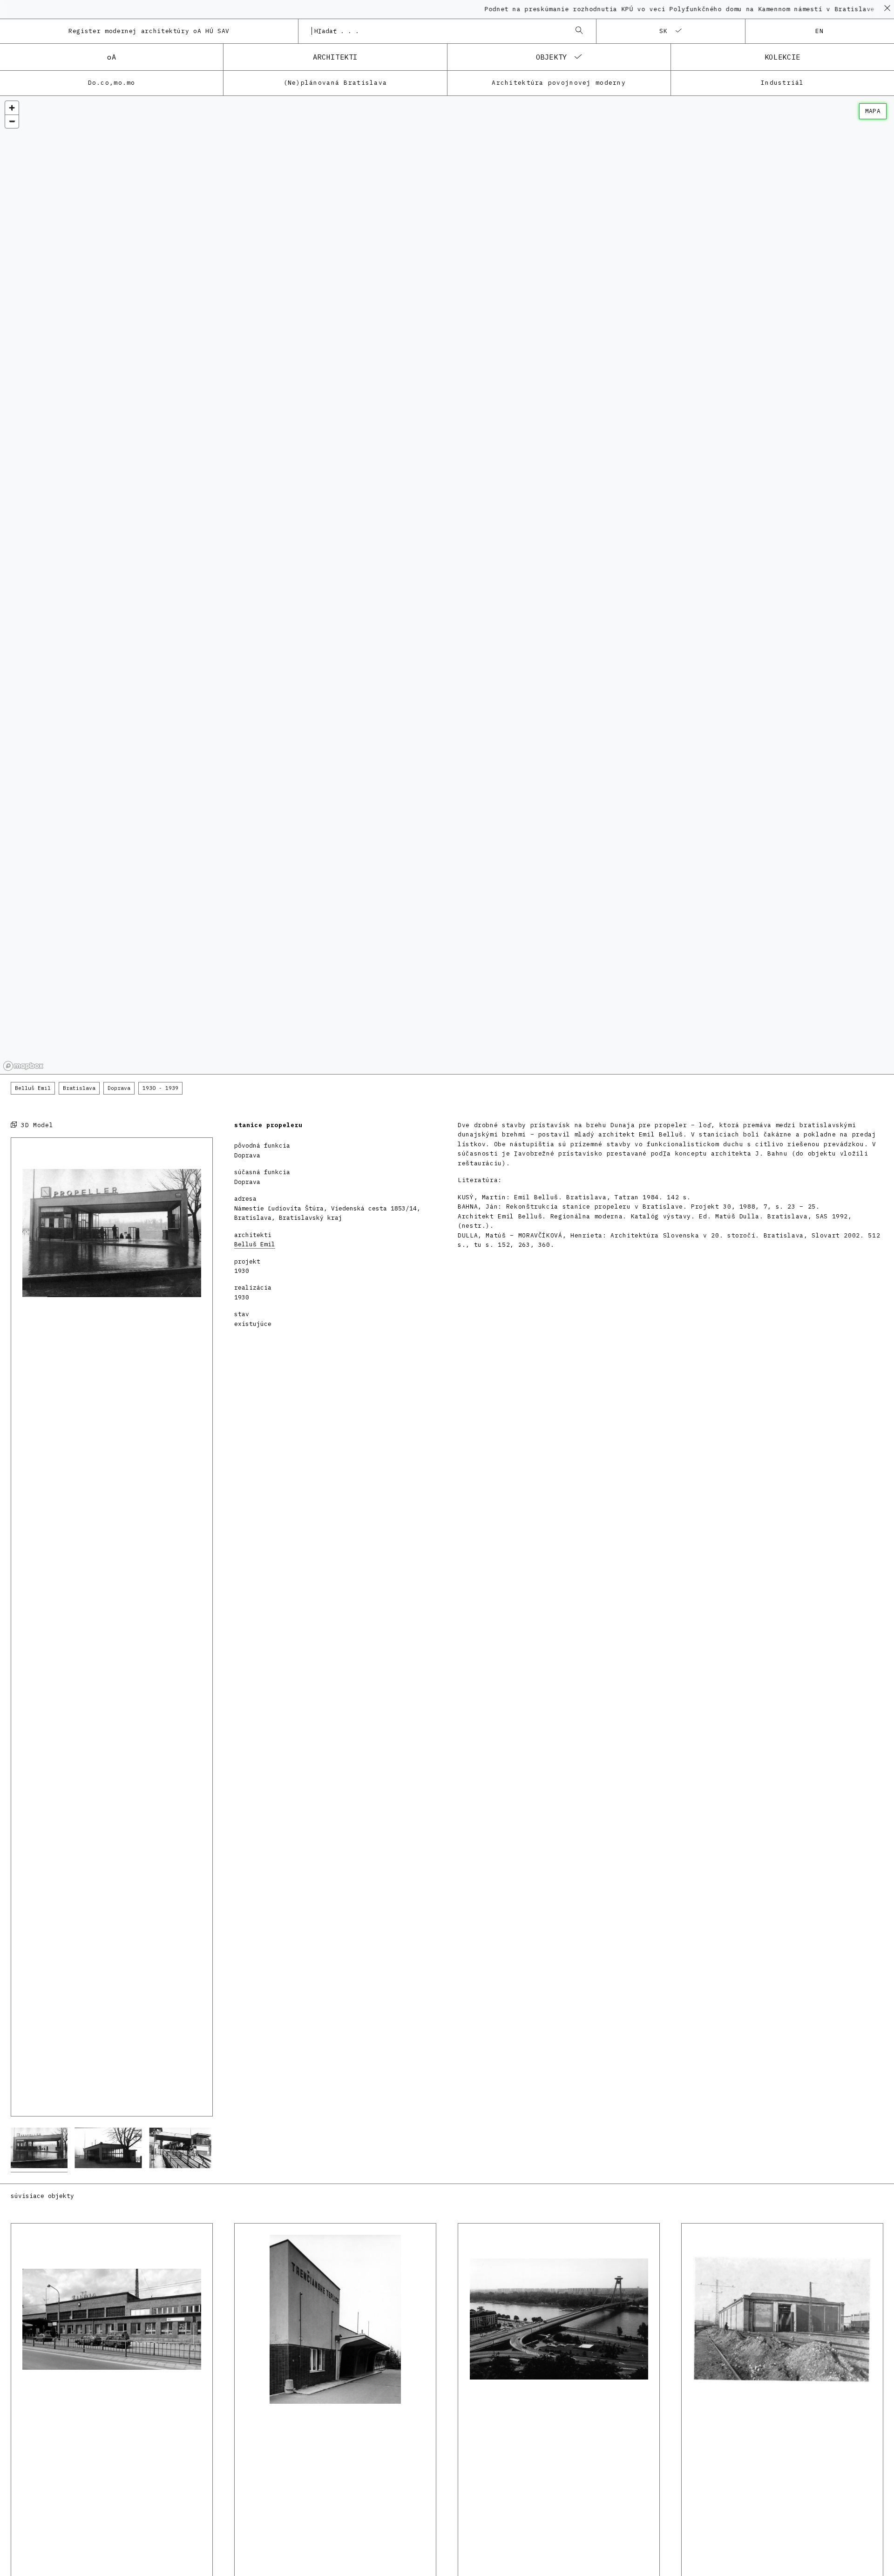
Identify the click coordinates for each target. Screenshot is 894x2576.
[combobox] (438, 31)
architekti (335, 57)
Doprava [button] (119, 1088)
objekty (552, 57)
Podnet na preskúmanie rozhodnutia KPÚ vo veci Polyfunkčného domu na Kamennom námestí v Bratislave (626, 9)
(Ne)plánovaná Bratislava (335, 83)
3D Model (35, 1125)
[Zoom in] (12, 108)
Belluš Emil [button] (33, 1088)
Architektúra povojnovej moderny (559, 83)
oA (112, 57)
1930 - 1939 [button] (160, 1088)
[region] (447, 585)
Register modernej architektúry (149, 31)
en (820, 31)
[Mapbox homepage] (23, 1066)
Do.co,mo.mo (112, 83)
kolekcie (782, 57)
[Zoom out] (12, 121)
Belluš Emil (255, 1244)
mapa (873, 111)
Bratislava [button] (79, 1088)
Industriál (782, 83)
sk (664, 31)
